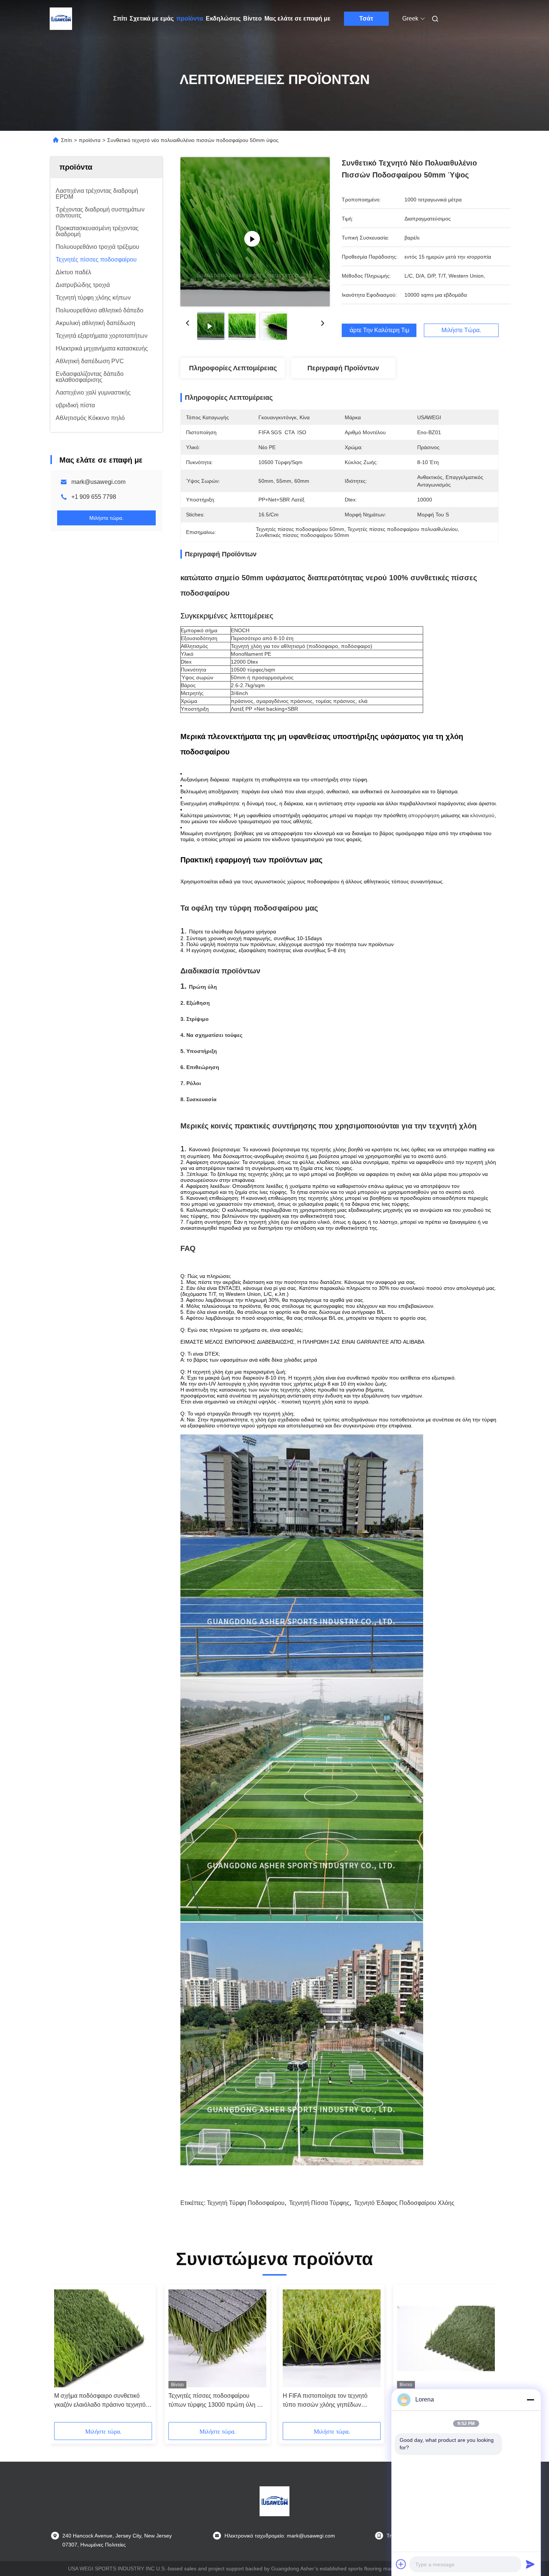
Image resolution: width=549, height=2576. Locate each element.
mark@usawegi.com (98, 482)
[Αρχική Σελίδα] (61, 19)
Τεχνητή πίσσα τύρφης (319, 2203)
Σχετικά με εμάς (152, 18)
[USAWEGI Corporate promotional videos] (255, 232)
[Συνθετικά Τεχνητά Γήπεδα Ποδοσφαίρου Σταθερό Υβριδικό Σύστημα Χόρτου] (446, 2338)
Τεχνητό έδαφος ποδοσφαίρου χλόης (404, 2203)
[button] (64, 2356)
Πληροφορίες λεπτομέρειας (233, 368)
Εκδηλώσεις (223, 18)
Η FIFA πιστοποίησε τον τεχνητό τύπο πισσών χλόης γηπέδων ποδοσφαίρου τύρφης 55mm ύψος (328, 2401)
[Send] (530, 2564)
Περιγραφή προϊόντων (343, 368)
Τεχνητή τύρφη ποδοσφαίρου (246, 2203)
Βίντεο (252, 18)
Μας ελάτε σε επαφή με (297, 18)
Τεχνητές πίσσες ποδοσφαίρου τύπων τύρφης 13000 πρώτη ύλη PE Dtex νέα (217, 2401)
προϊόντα (190, 18)
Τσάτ (366, 18)
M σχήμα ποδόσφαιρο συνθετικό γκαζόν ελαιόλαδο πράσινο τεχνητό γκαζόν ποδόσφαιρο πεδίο (100, 2401)
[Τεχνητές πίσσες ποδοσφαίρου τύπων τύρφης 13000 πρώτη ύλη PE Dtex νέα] (217, 2338)
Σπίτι (120, 18)
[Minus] (530, 2400)
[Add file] (401, 2564)
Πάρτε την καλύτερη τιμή (379, 330)
